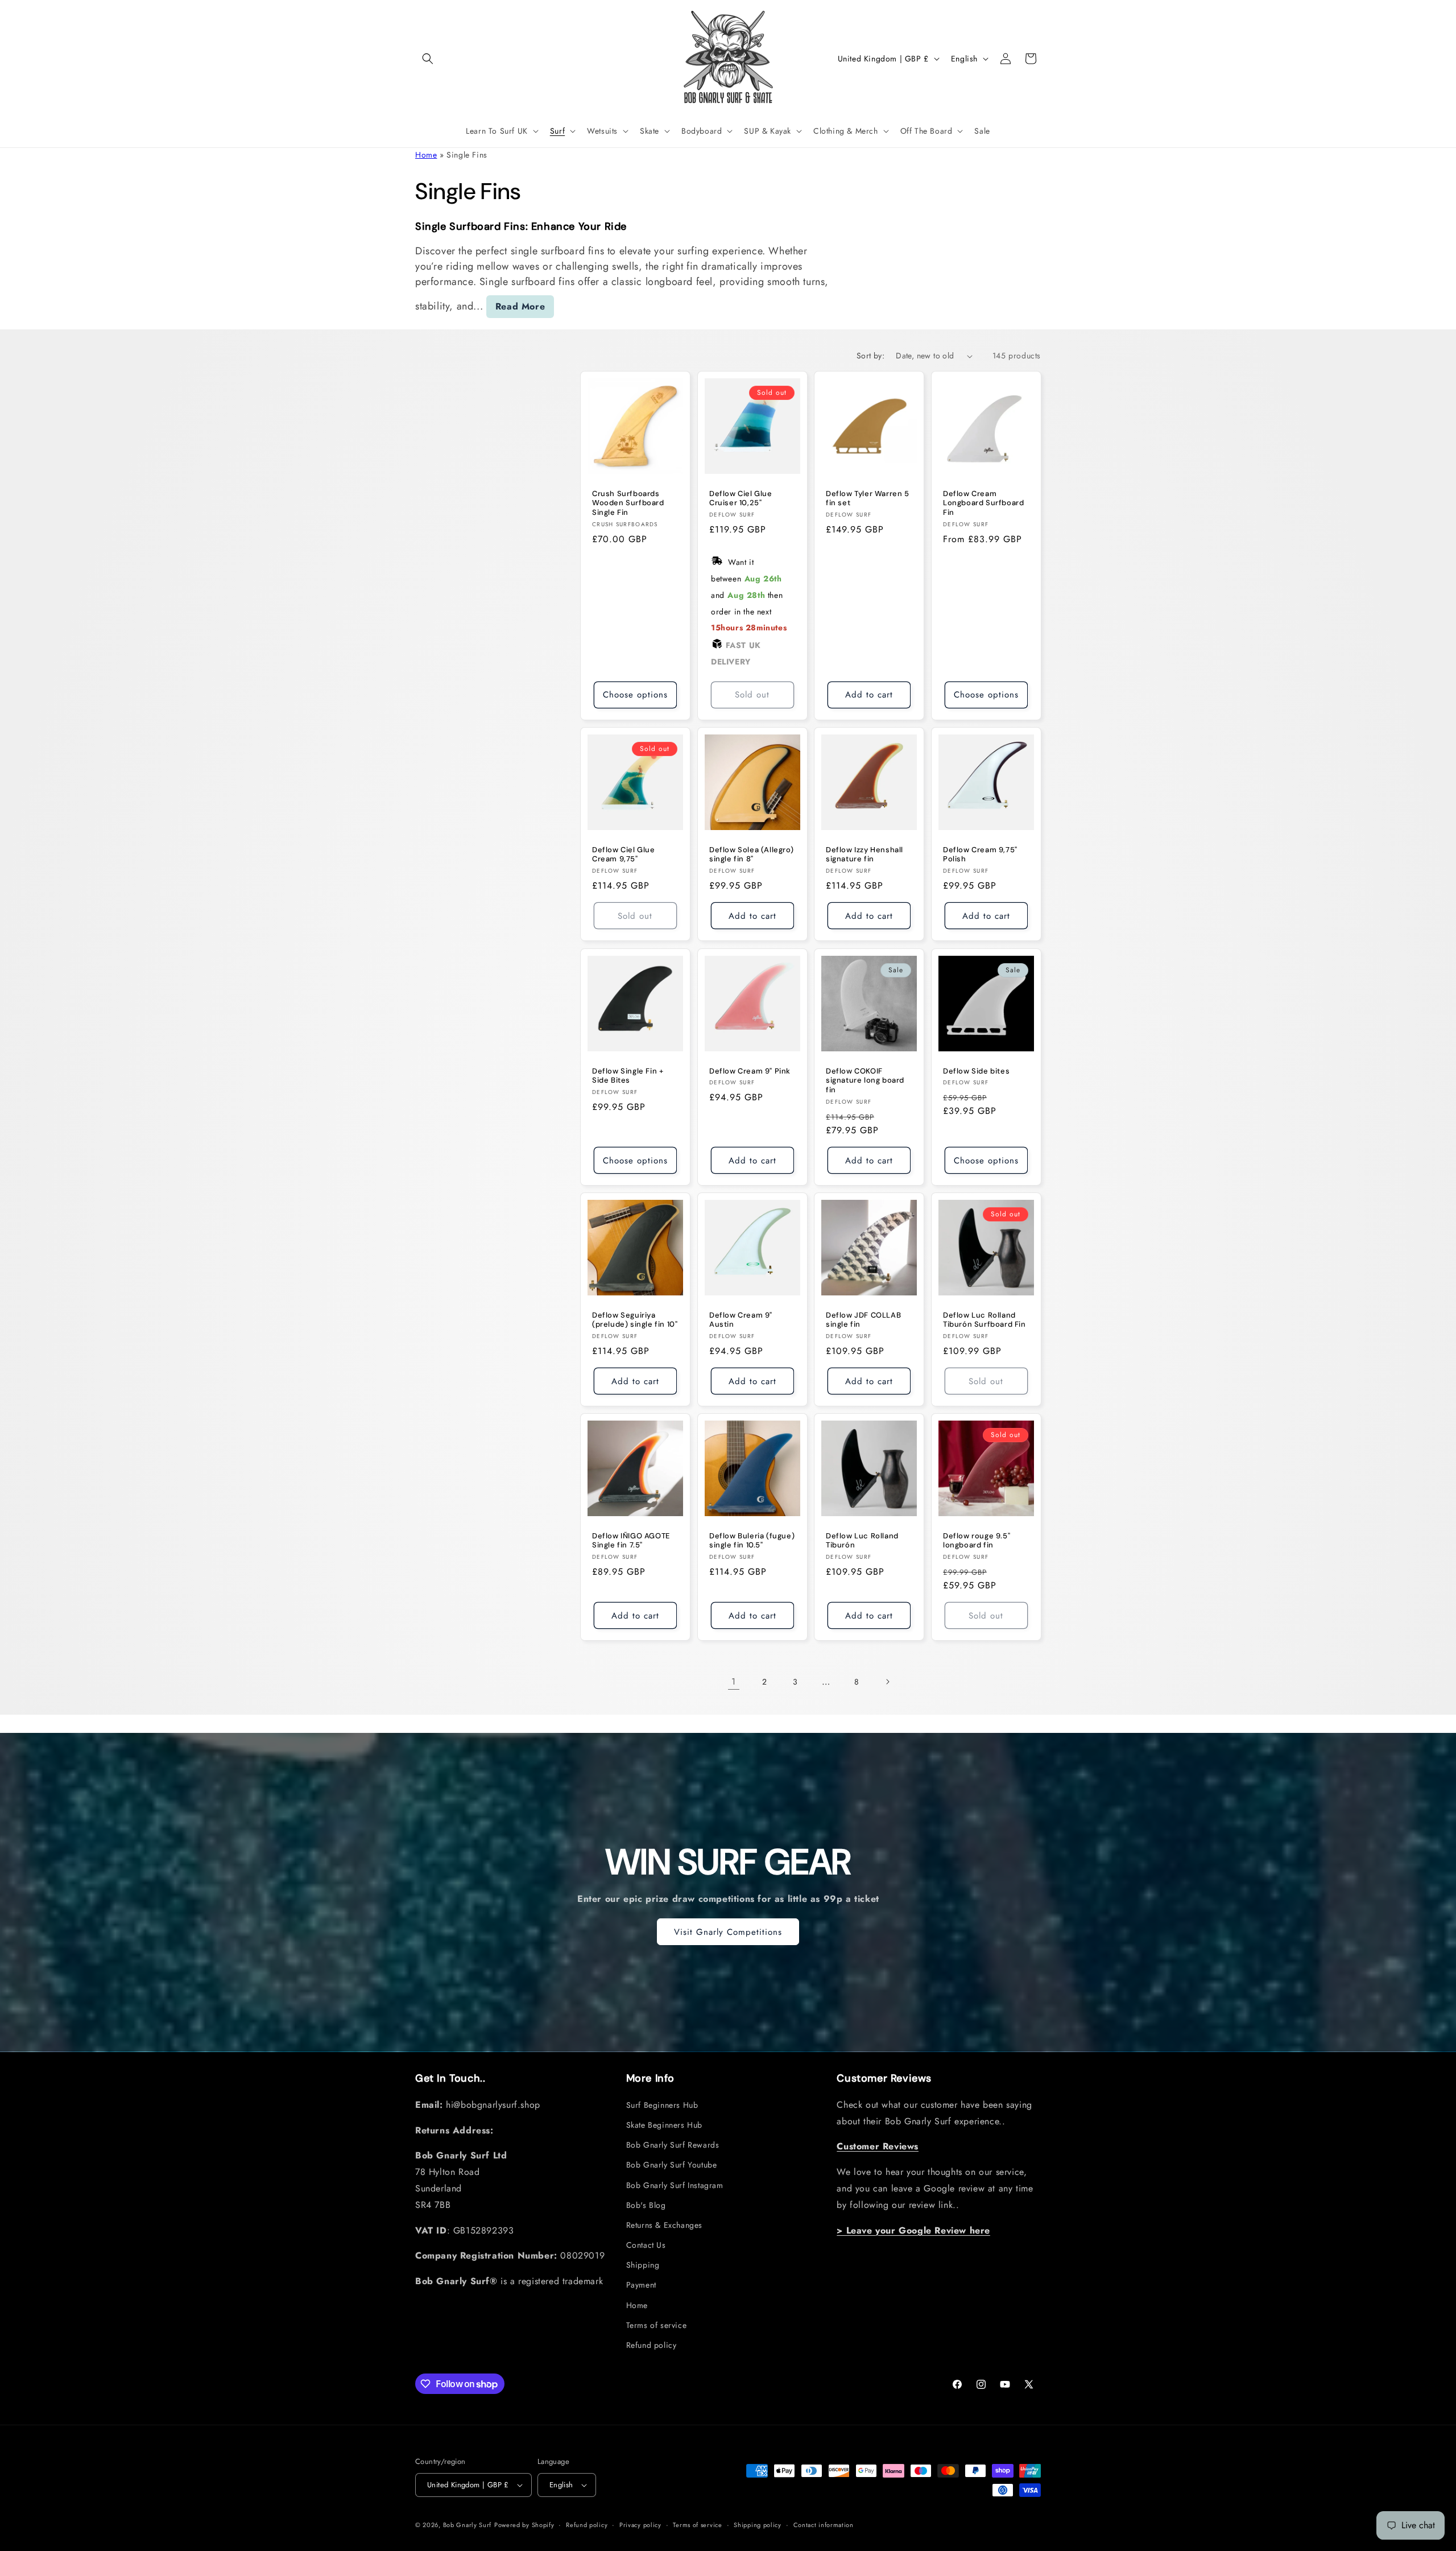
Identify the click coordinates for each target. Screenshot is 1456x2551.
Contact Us (646, 2245)
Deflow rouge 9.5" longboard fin (977, 1541)
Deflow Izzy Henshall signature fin (864, 855)
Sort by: (870, 356)
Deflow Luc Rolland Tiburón (862, 1541)
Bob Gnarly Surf (468, 2525)
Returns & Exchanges (664, 2225)
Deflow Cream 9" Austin (741, 1320)
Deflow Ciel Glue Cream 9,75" (624, 855)
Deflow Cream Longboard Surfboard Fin (983, 503)
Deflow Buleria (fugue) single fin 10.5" (752, 1541)
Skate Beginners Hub (664, 2125)
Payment (641, 2285)
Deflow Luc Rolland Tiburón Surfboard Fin (985, 1320)
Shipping (643, 2265)
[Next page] (887, 1682)
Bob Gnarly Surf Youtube (672, 2165)
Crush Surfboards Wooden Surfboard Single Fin (628, 503)
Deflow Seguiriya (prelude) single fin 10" (635, 1320)
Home (426, 155)
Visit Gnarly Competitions (728, 1932)
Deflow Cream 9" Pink (750, 1071)
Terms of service (657, 2325)
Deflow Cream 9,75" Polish (980, 855)
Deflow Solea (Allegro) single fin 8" (751, 855)
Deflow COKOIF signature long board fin (865, 1080)
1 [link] (734, 1681)
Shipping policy (758, 2524)
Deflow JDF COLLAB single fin (863, 1320)
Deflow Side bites (976, 1071)
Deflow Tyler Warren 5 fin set (868, 499)
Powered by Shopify (524, 2525)
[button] (428, 59)
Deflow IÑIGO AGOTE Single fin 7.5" (631, 1541)
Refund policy (652, 2345)
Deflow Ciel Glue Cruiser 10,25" (741, 499)
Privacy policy (640, 2524)
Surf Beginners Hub (662, 2105)
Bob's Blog (646, 2205)
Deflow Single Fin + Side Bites (628, 1076)
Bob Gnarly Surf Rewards (673, 2145)
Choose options (635, 695)
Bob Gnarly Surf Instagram (675, 2185)
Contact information (824, 2524)
